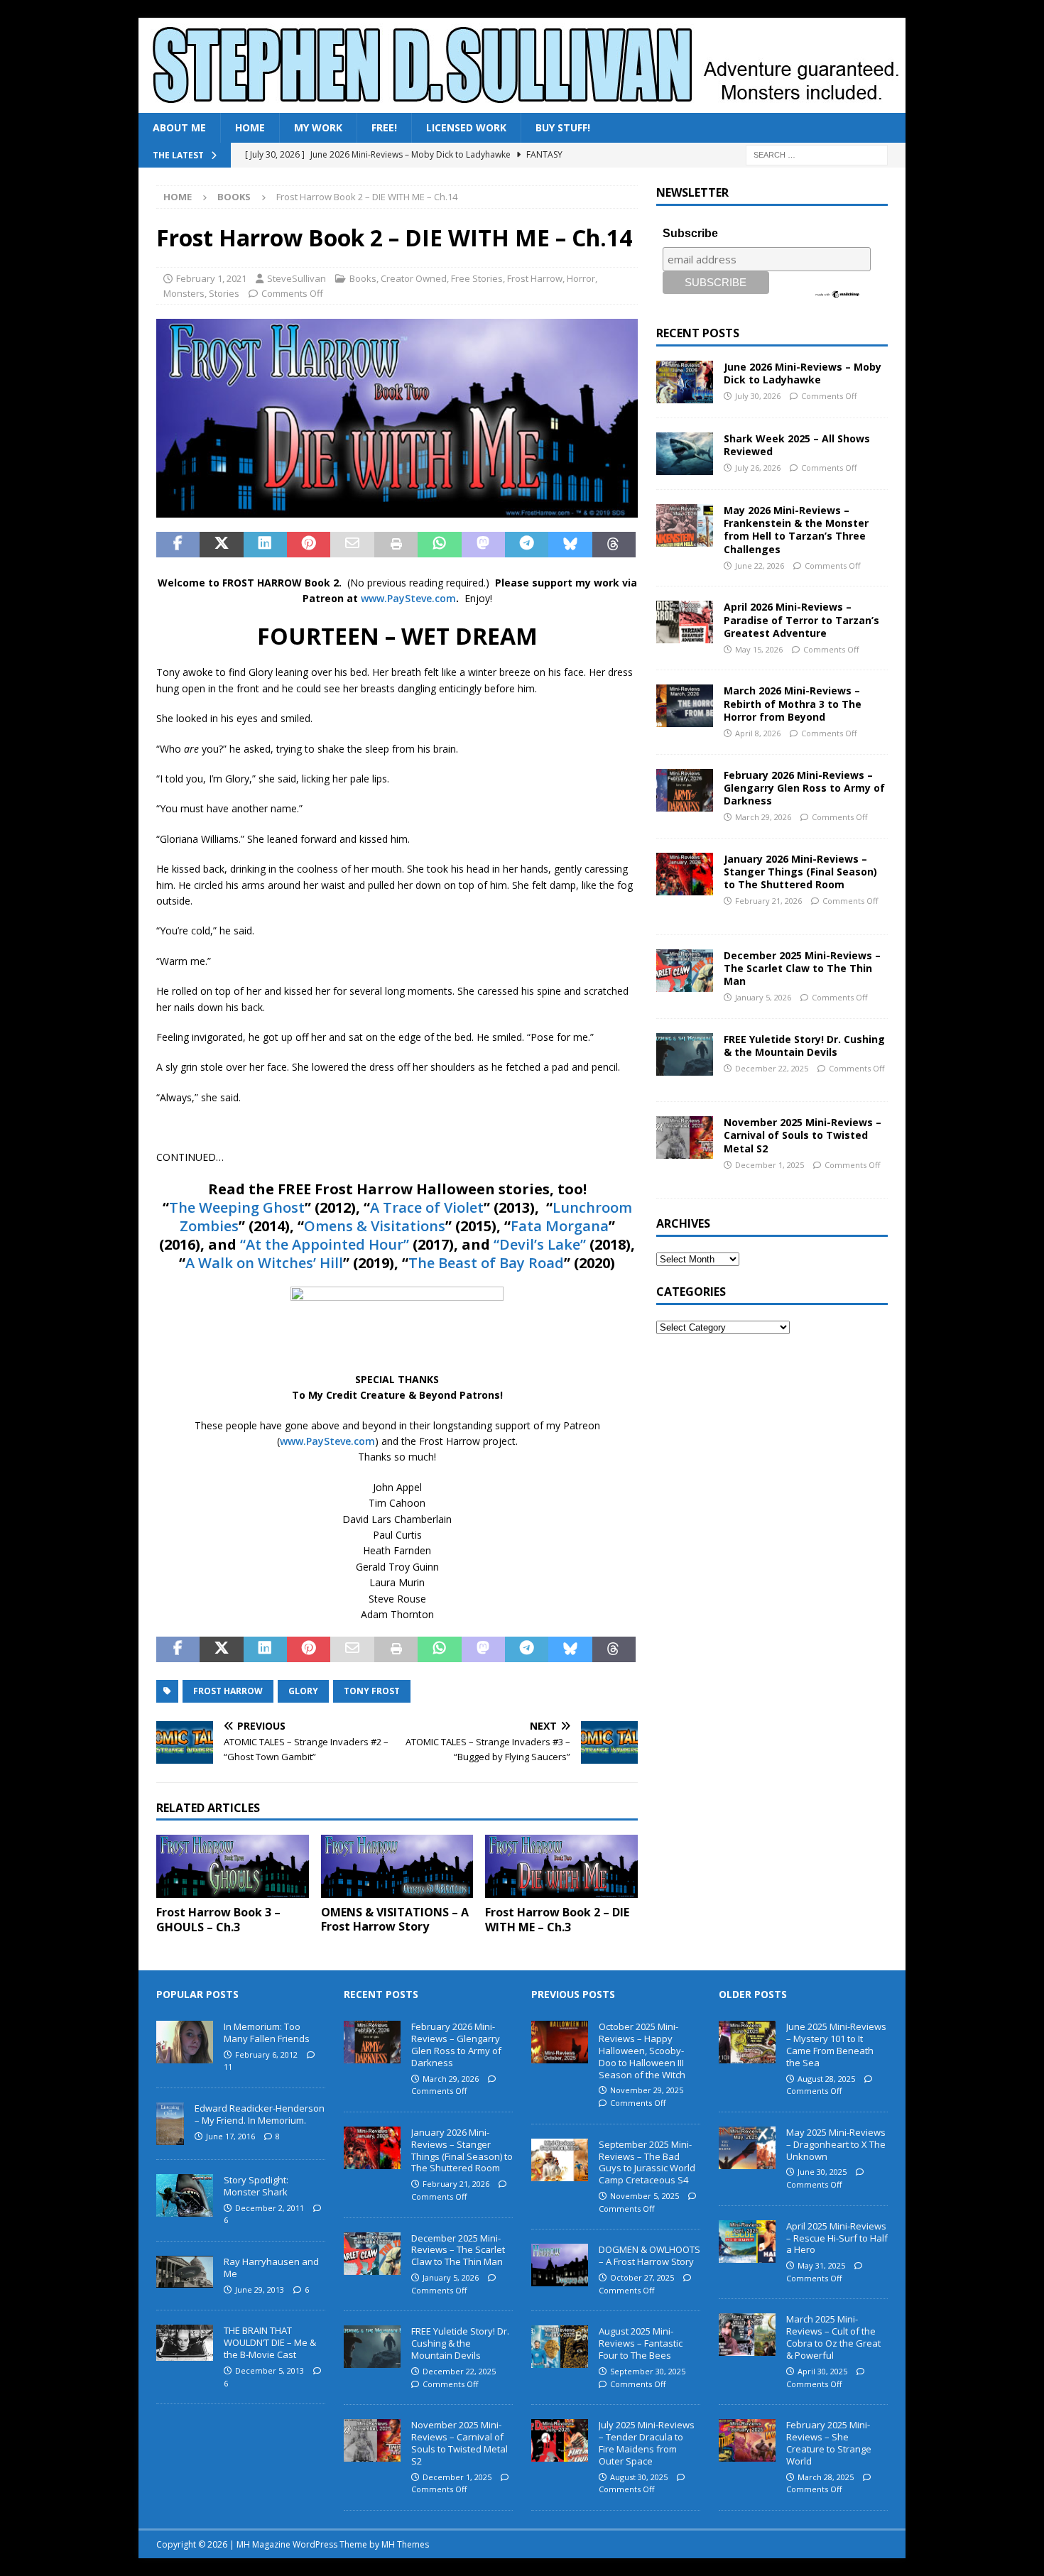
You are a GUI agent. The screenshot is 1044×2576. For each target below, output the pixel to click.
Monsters (184, 293)
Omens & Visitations (375, 1226)
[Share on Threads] (614, 545)
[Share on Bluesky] (570, 545)
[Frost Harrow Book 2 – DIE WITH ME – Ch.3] (561, 1866)
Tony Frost (372, 1691)
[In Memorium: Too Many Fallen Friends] (185, 2042)
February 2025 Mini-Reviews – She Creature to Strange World (829, 2443)
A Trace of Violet (427, 1207)
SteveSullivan (297, 278)
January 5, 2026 (763, 997)
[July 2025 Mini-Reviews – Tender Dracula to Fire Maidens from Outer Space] (560, 2440)
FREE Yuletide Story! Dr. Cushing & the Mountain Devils (804, 1046)
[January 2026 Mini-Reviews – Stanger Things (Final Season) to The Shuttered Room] (685, 874)
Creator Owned (414, 278)
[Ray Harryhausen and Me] (185, 2272)
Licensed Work (466, 127)
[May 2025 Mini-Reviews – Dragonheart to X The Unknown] (747, 2148)
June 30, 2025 (822, 2172)
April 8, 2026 (758, 733)
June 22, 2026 (760, 566)
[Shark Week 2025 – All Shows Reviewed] (685, 454)
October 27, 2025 (642, 2277)
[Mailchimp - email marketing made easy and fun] (838, 293)
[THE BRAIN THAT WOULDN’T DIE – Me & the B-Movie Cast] (185, 2343)
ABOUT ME (179, 127)
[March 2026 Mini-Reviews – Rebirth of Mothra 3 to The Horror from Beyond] (685, 706)
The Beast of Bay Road (486, 1263)
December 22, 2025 (772, 1068)
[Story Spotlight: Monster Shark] (185, 2195)
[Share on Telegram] (527, 545)
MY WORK (318, 127)
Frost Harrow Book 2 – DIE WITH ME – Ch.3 (557, 1920)
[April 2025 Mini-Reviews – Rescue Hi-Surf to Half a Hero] (747, 2242)
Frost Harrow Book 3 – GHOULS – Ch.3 (218, 1920)
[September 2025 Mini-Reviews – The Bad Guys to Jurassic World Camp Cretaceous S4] (560, 2160)
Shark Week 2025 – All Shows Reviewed (797, 445)
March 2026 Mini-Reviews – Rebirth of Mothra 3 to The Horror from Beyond (793, 703)
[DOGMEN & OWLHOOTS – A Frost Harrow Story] (560, 2265)
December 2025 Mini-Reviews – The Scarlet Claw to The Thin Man (802, 968)
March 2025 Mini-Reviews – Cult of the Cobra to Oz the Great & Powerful (833, 2337)
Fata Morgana (560, 1226)
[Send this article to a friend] (352, 545)
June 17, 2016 (230, 2136)
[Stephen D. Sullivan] (522, 105)
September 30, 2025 (648, 2371)
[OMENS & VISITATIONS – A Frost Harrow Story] (397, 1866)
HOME (250, 127)
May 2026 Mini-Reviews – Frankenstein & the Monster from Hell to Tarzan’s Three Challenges (796, 530)
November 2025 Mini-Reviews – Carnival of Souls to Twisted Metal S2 (803, 1135)
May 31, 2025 (821, 2265)
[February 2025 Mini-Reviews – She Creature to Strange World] (747, 2440)
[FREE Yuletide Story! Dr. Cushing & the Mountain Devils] (685, 1054)
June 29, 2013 (260, 2290)
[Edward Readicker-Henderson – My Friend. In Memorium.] (170, 2124)
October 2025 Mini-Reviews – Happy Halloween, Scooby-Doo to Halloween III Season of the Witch (642, 2051)
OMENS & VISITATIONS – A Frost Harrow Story (395, 1920)
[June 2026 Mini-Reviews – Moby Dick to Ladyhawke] (685, 382)
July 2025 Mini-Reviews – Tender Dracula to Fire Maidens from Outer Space (647, 2443)
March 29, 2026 (763, 817)
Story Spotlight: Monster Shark (256, 2186)
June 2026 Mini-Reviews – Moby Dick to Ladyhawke (803, 373)
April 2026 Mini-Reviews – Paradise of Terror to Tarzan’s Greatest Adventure (801, 620)
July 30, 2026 (758, 396)
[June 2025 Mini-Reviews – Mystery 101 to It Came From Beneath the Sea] (747, 2042)
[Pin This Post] (309, 545)
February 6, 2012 (266, 2054)
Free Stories (477, 278)
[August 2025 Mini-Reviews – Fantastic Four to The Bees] (560, 2347)
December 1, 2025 (770, 1165)
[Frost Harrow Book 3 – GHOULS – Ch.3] (233, 1866)
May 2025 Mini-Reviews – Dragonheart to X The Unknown (836, 2144)
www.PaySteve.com (327, 1441)
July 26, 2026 (758, 468)
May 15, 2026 (759, 649)
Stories (224, 293)
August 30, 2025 (639, 2477)
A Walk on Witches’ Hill (264, 1263)
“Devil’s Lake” (540, 1244)
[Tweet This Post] (221, 545)
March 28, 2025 (826, 2477)
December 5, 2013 (270, 2370)
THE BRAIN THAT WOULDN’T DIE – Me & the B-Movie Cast (270, 2342)
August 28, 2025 (826, 2079)
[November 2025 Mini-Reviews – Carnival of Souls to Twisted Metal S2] (685, 1137)
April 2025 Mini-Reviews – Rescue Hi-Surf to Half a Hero (837, 2238)
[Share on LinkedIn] (265, 545)
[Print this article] (396, 545)
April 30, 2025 (822, 2371)
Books (363, 278)
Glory (303, 1691)
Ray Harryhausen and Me (271, 2267)
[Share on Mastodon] (483, 545)
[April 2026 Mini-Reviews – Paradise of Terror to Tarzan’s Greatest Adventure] (685, 622)
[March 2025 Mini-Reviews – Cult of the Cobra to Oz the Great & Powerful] (747, 2335)
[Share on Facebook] (178, 545)
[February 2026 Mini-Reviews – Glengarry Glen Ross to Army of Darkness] (685, 790)
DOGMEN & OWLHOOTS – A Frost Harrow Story (649, 2255)
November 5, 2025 (645, 2196)
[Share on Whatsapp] (439, 545)
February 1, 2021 (211, 278)
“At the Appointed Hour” (325, 1244)
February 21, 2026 (768, 901)
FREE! (384, 127)
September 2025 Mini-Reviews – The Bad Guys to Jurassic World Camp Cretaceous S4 (647, 2162)
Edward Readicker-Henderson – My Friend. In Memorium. (260, 2114)
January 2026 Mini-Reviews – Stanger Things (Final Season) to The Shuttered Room (800, 872)
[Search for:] (817, 154)
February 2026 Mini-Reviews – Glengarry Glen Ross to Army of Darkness (804, 788)
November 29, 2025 (647, 2090)
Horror (581, 278)
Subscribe (690, 233)
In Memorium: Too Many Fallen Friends (267, 2032)
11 (228, 2067)
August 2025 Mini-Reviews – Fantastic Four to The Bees (641, 2343)
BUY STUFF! (563, 127)
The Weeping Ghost (237, 1207)
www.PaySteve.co (403, 598)
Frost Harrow (535, 278)
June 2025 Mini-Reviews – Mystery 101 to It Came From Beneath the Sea (836, 2045)
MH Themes (405, 2544)
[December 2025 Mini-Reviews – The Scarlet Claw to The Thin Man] (685, 971)
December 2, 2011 (270, 2208)
